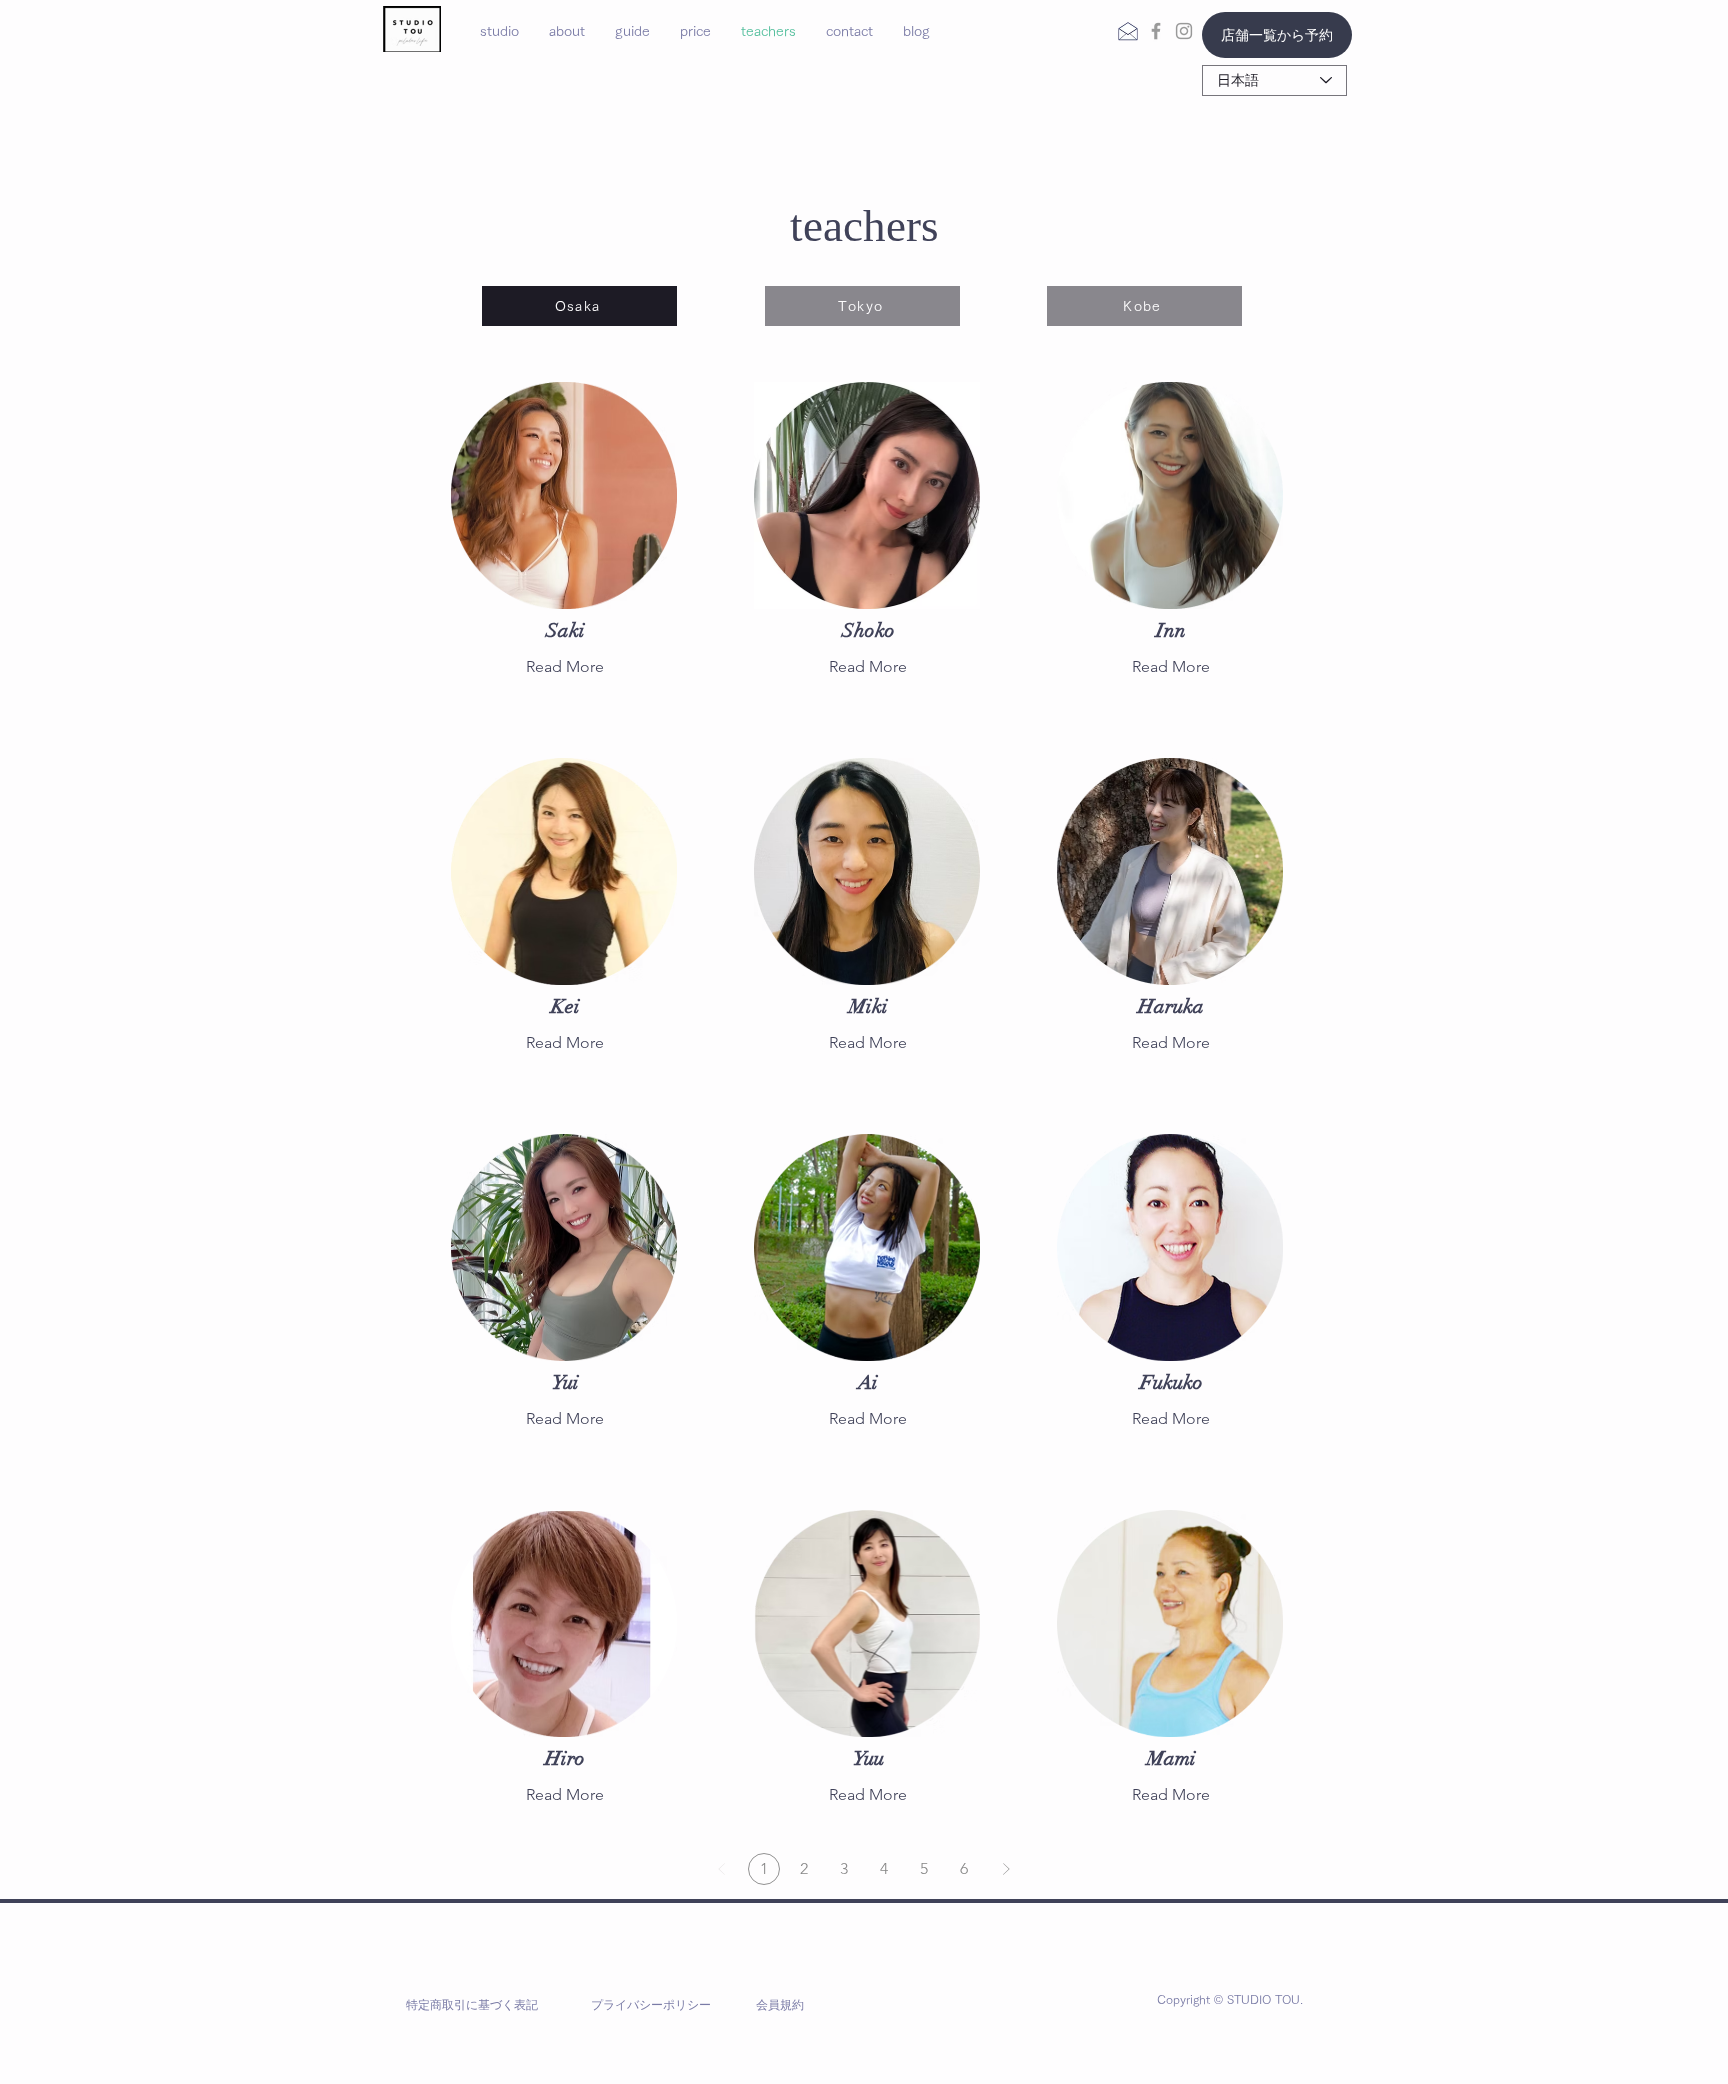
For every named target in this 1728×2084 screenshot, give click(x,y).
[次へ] (1006, 1869)
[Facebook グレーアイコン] (1156, 31)
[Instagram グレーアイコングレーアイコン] (1184, 31)
